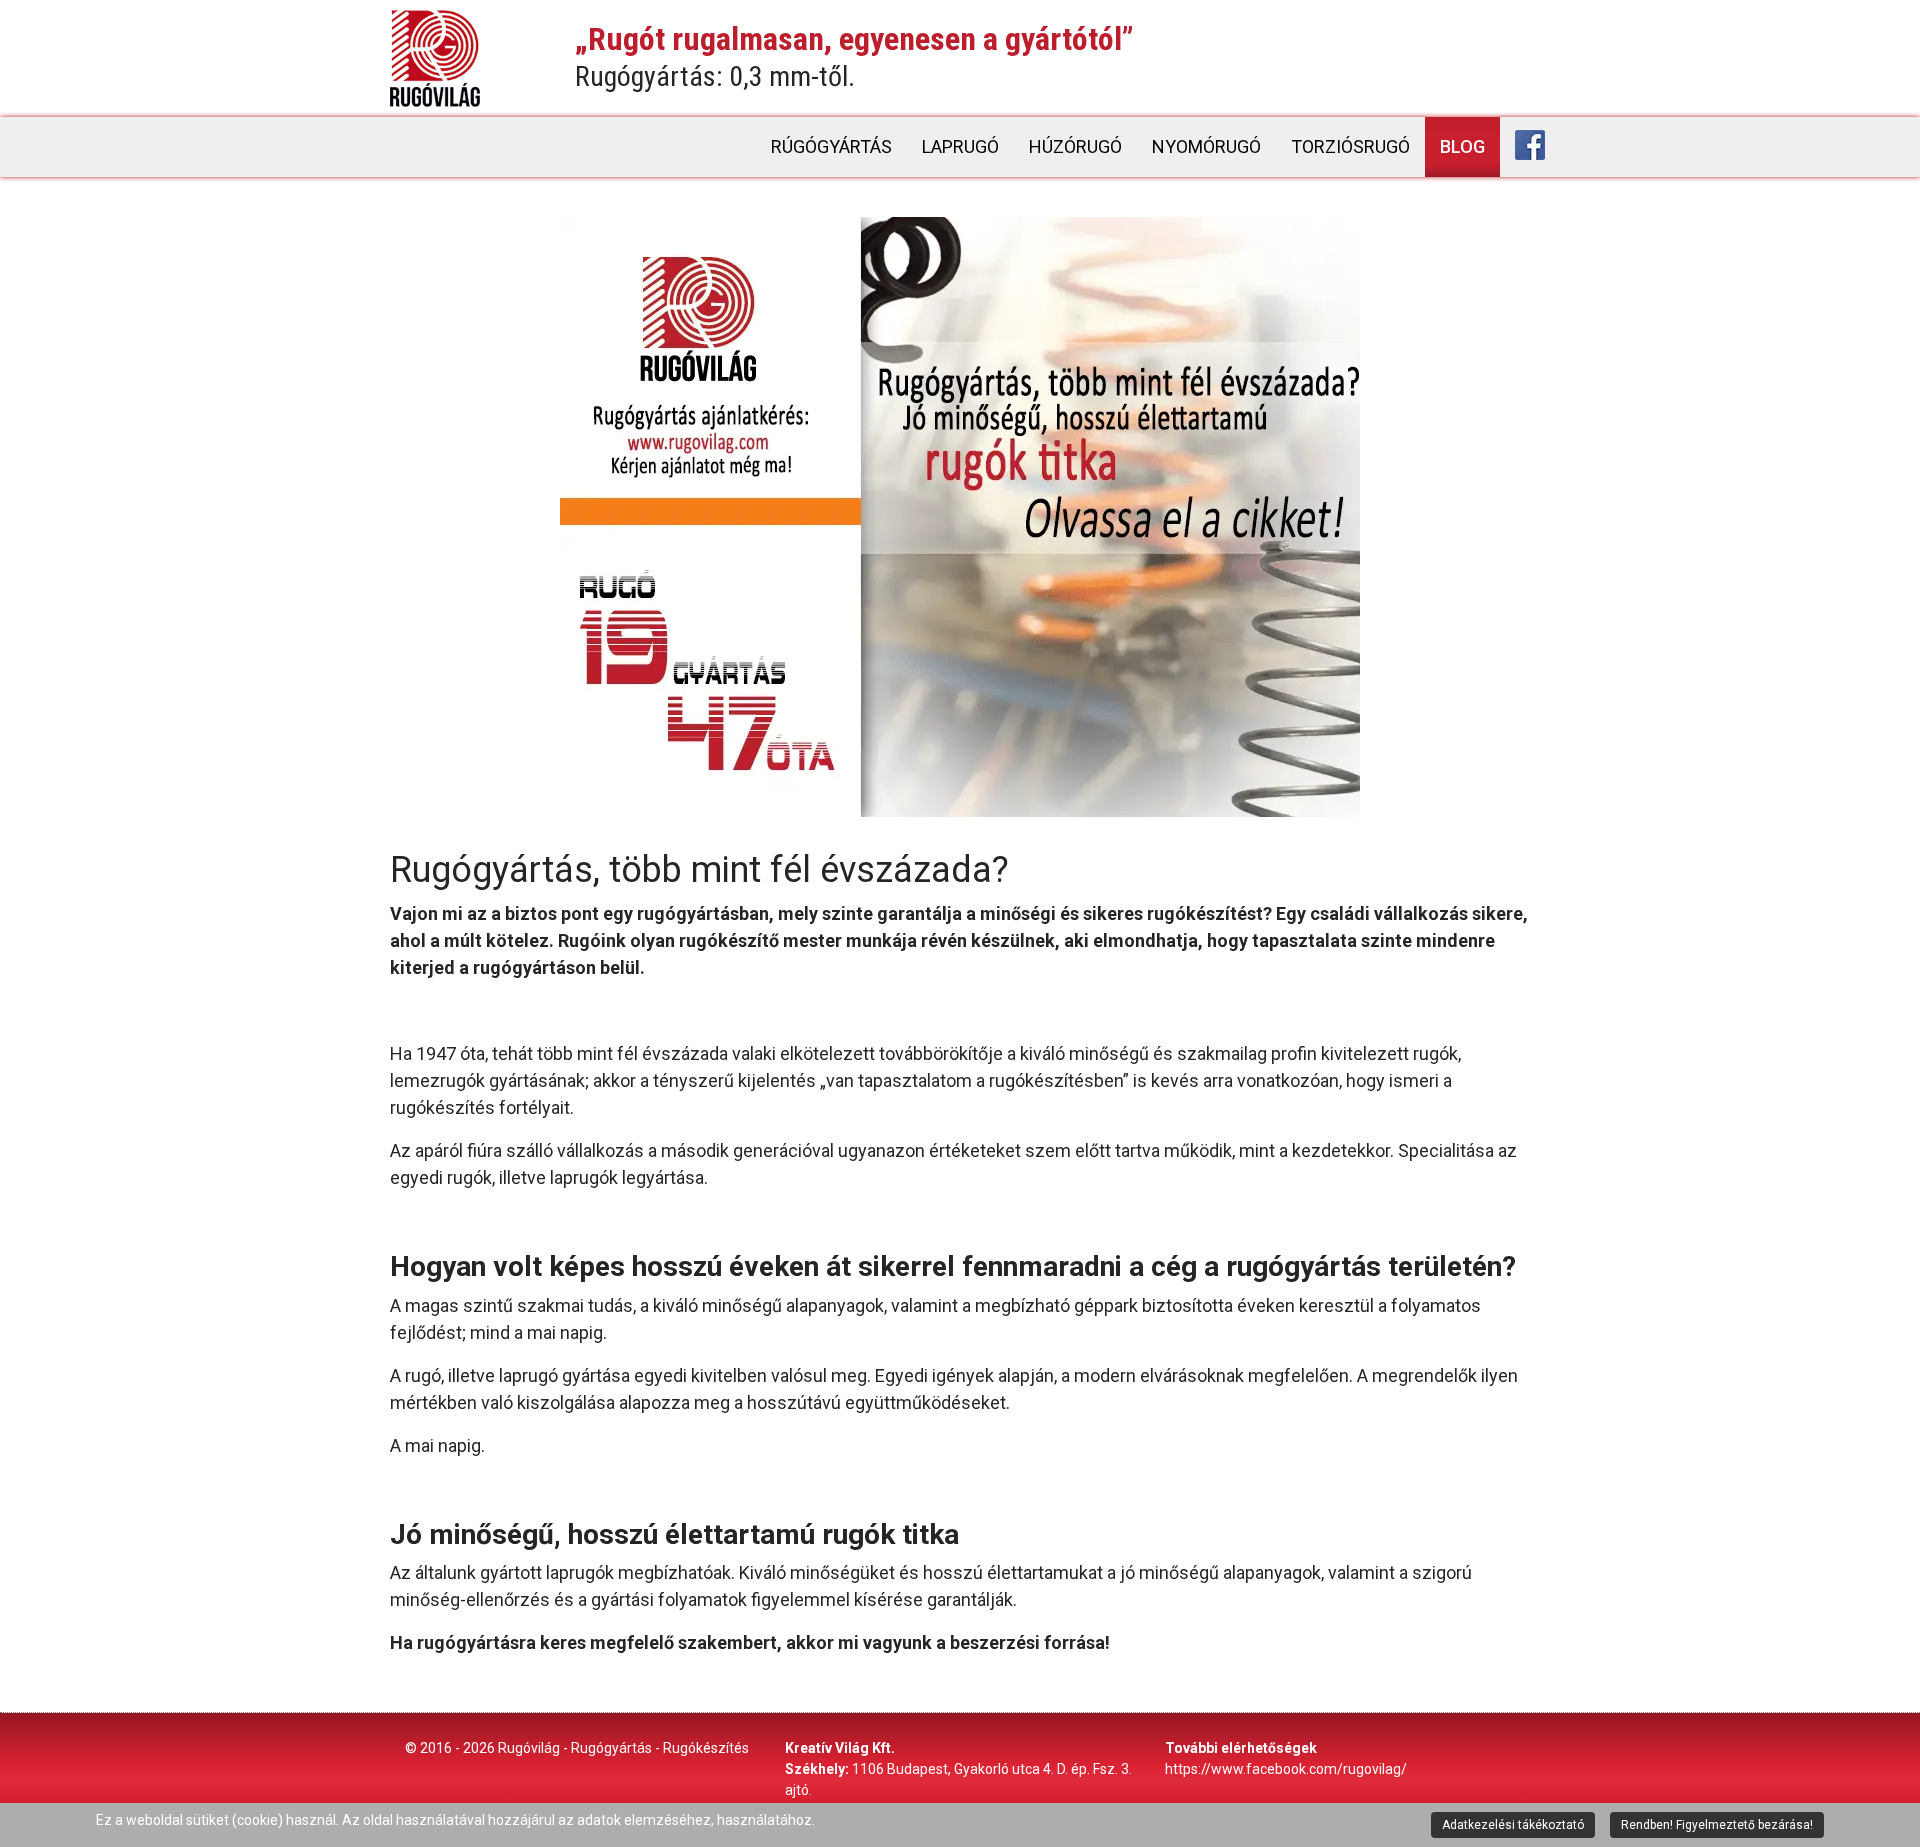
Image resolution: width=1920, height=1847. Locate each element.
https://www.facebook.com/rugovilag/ (1286, 1769)
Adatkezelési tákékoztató (1513, 1825)
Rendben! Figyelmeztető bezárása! (1717, 1825)
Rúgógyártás (831, 146)
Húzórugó (1075, 146)
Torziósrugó (1350, 146)
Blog (1462, 146)
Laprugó (960, 146)
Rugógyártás (611, 1748)
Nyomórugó (1206, 146)
